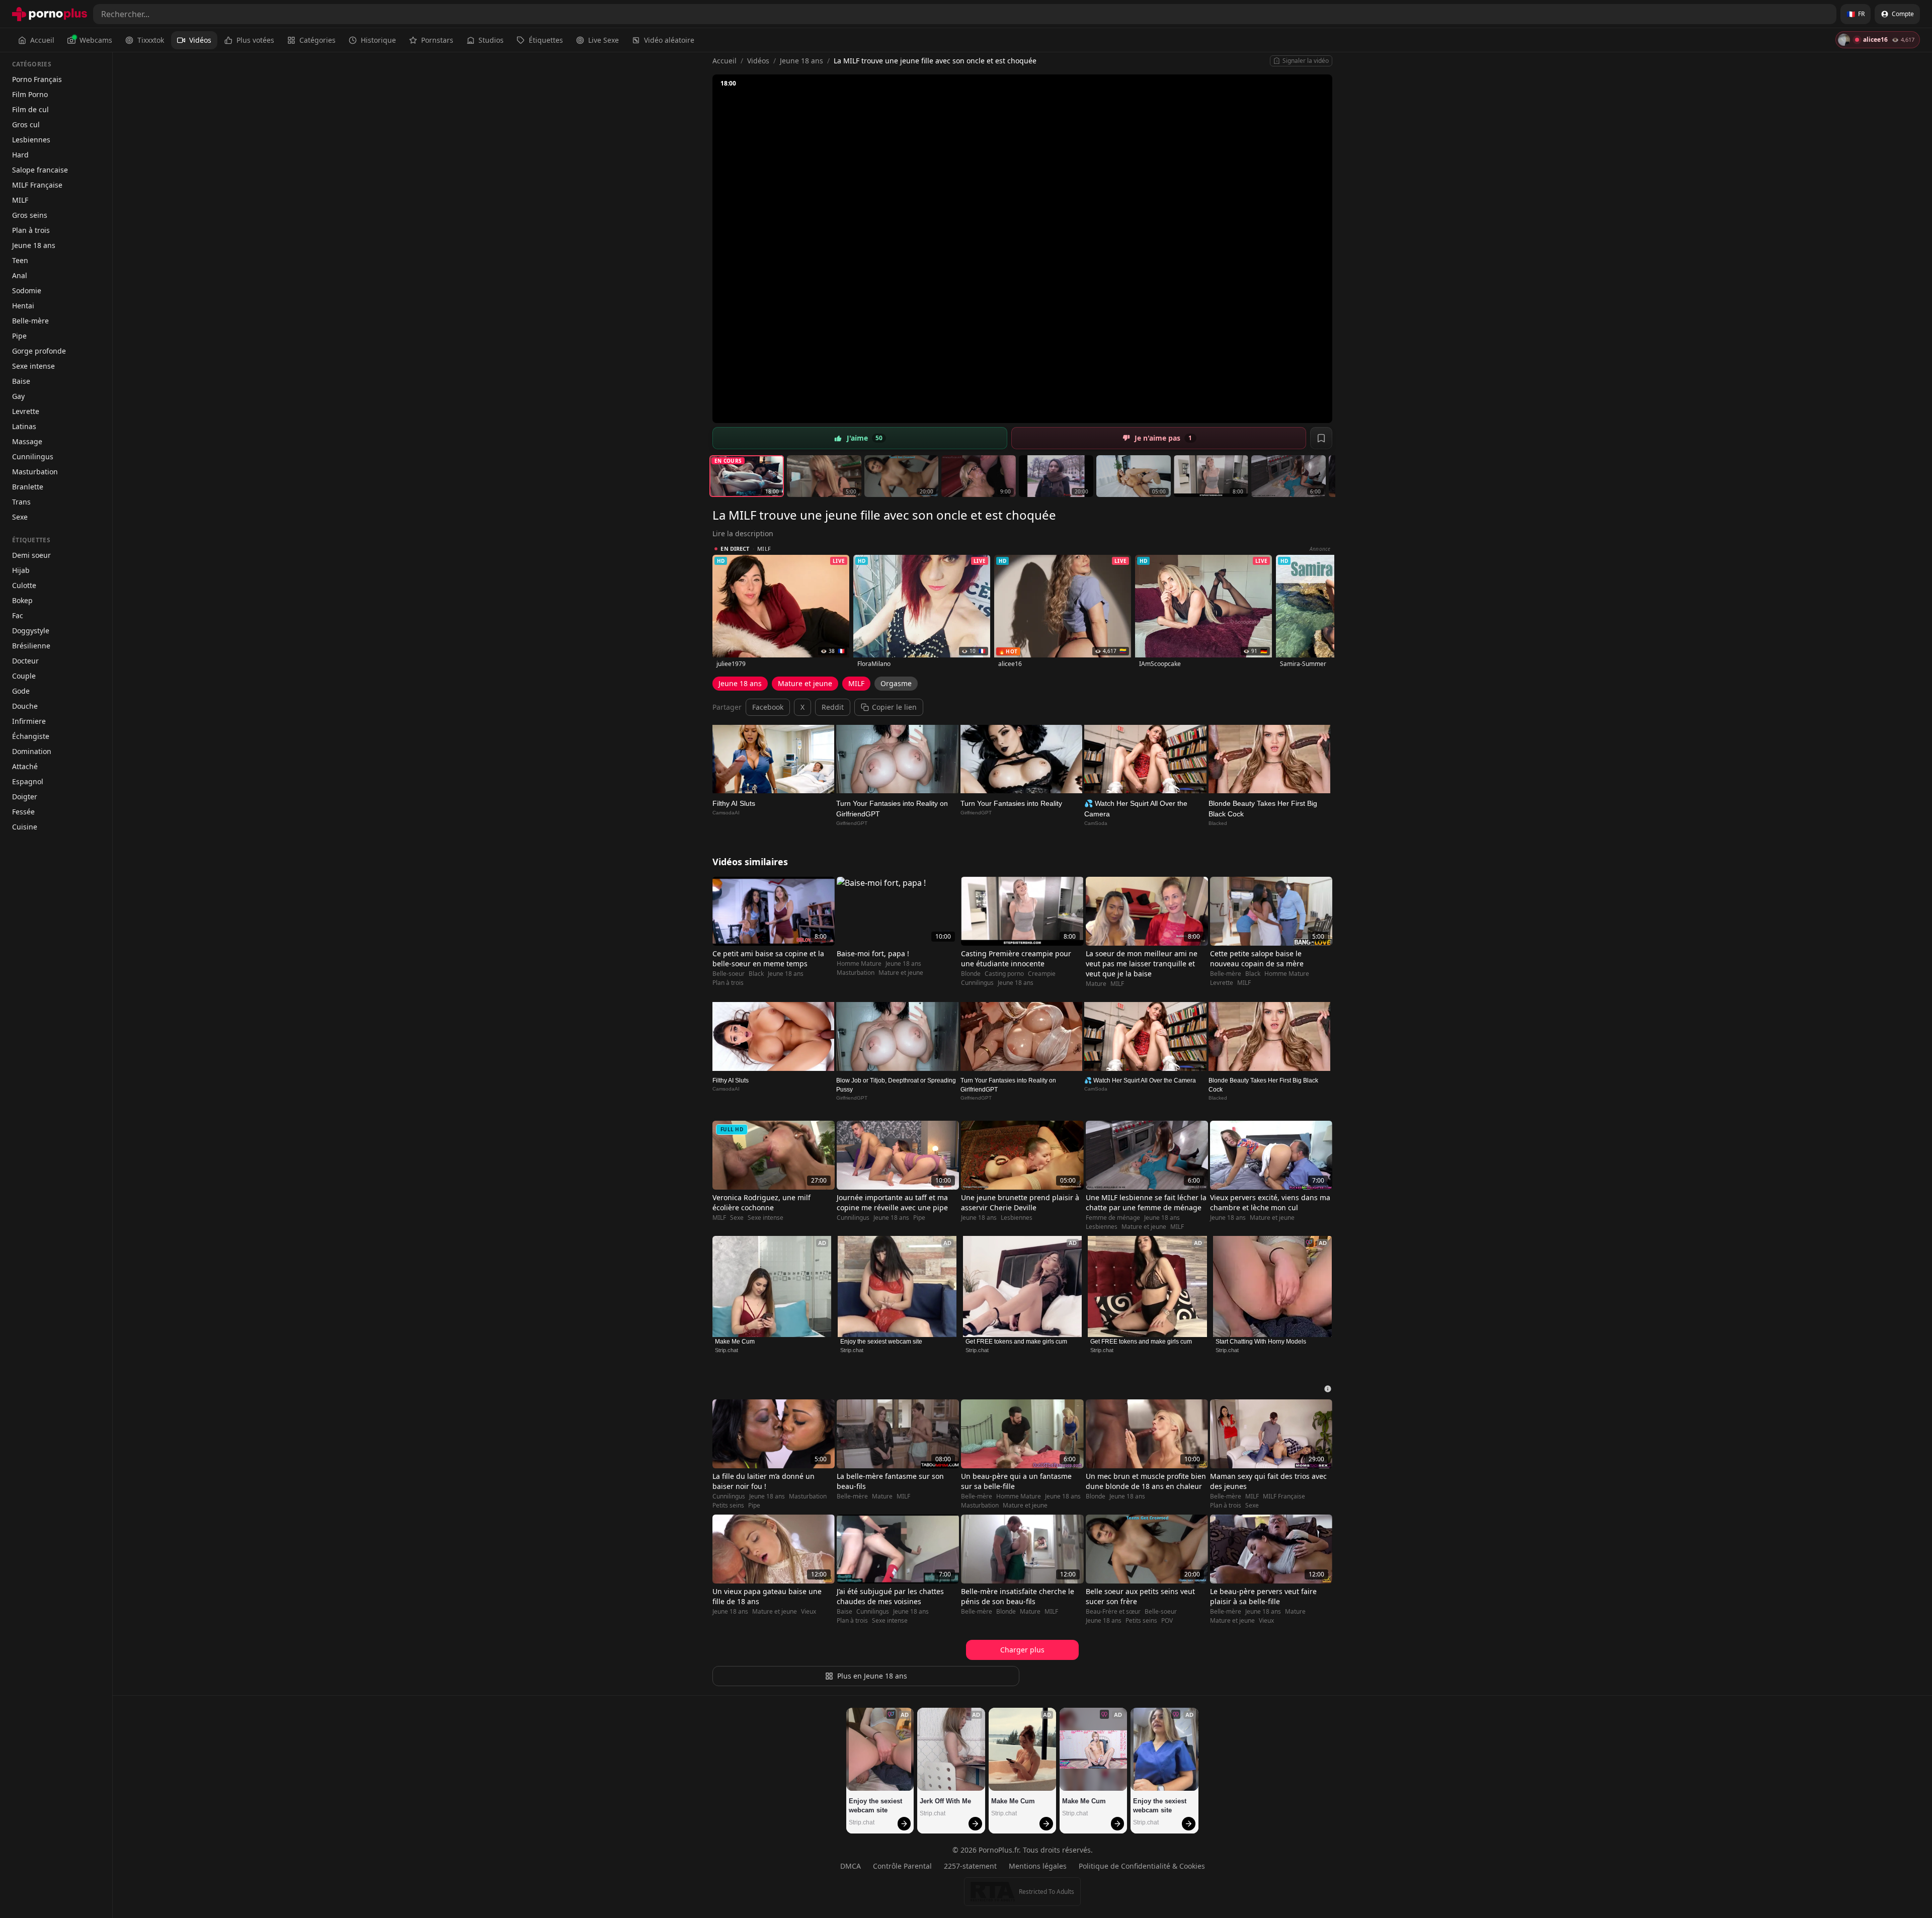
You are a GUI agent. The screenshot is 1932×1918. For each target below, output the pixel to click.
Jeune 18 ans (34, 245)
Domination (32, 751)
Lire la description (743, 533)
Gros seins (30, 215)
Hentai (23, 306)
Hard (20, 155)
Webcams (96, 40)
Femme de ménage (1113, 1218)
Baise (21, 381)
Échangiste (31, 736)
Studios (491, 40)
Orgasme (896, 683)
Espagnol (28, 781)
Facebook (768, 707)
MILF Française (37, 185)
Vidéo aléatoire (669, 40)
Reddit (833, 707)
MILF (20, 200)
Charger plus (1022, 1650)
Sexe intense (33, 366)
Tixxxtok (151, 40)
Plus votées (255, 40)
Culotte (24, 585)
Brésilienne (31, 646)
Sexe (20, 517)
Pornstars (437, 40)
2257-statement (970, 1866)
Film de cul (30, 109)
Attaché (25, 766)
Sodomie (27, 290)
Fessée (23, 812)
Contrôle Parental (902, 1866)
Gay (18, 396)
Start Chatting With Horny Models (1261, 1342)
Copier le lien (894, 707)
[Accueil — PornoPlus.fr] (50, 14)
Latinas (24, 426)
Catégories (317, 40)
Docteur (25, 661)
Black (756, 974)
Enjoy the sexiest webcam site (881, 1342)
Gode (21, 691)
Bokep (22, 600)
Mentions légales (1038, 1866)
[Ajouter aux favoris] (1321, 438)
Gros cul (26, 124)
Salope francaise (40, 170)
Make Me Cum (735, 1342)
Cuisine (25, 827)
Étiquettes (546, 40)
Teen (20, 260)
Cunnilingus (33, 456)
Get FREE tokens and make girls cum (1016, 1342)
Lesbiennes (31, 140)
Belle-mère (30, 321)
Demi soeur (31, 555)
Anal (20, 275)
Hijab (21, 570)
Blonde (971, 974)
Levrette (26, 411)
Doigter (25, 797)
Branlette (28, 487)
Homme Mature (859, 964)
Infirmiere (29, 721)
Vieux (809, 1612)
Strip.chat (727, 1350)
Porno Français (37, 79)
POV (1167, 1621)
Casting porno (1004, 974)
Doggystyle (31, 631)
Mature (1096, 984)
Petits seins (728, 1506)
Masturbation (35, 472)
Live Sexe (603, 40)
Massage (27, 441)
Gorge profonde (39, 351)
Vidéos (200, 40)
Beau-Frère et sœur (1113, 1612)
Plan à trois (31, 230)
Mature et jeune (805, 683)
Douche (25, 706)
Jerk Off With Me (945, 1801)
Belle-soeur (729, 974)
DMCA (851, 1866)
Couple (24, 676)
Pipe (19, 336)
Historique (378, 40)
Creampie (1042, 974)
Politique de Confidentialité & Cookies (1142, 1866)
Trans (21, 502)
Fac (18, 615)
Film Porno (30, 94)
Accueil (42, 40)
